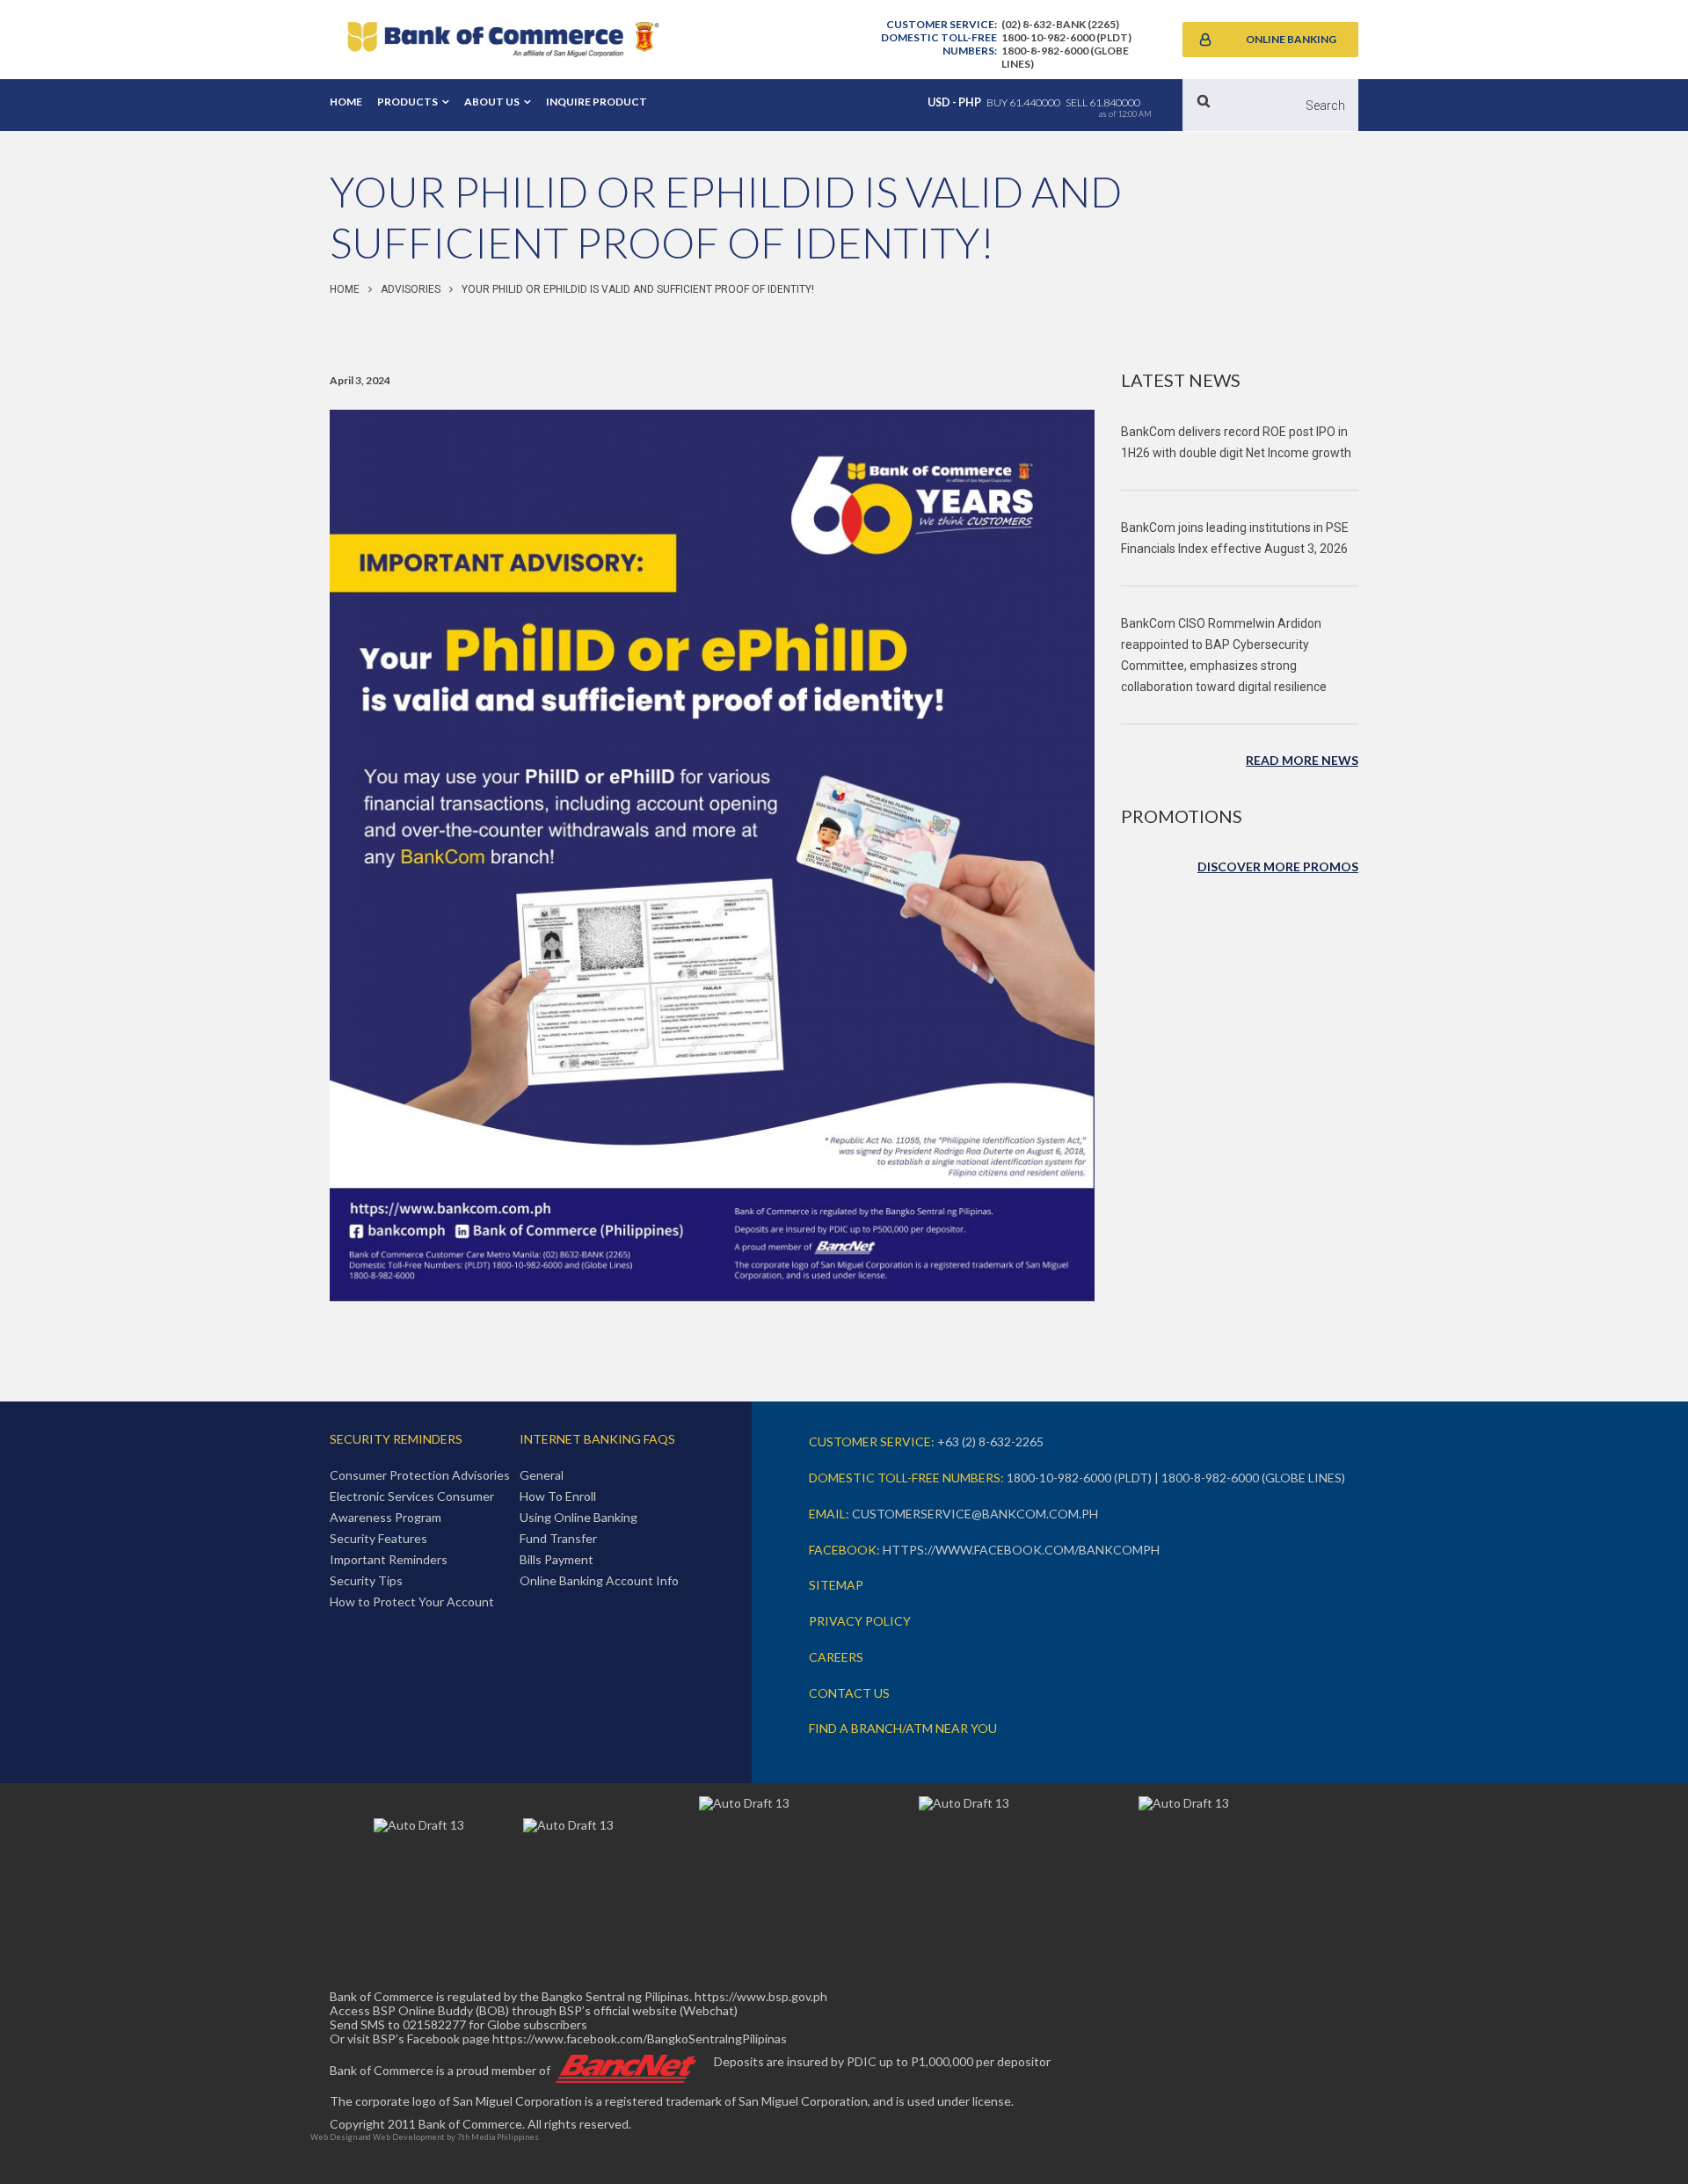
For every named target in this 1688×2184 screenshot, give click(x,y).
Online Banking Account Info (599, 1580)
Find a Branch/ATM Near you (903, 1728)
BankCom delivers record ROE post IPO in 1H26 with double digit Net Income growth (1236, 442)
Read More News (1302, 760)
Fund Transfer (558, 1538)
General (542, 1475)
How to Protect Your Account (412, 1602)
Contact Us (849, 1693)
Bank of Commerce (503, 40)
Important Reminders (389, 1559)
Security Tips (366, 1580)
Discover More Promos (1278, 866)
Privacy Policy (860, 1621)
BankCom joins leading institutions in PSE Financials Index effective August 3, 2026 (1235, 538)
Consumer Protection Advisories (420, 1475)
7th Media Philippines (498, 2137)
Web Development (409, 2137)
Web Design (334, 2137)
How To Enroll (558, 1496)
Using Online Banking (578, 1517)
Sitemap (836, 1585)
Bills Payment (557, 1559)
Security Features (378, 1538)
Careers (836, 1657)
